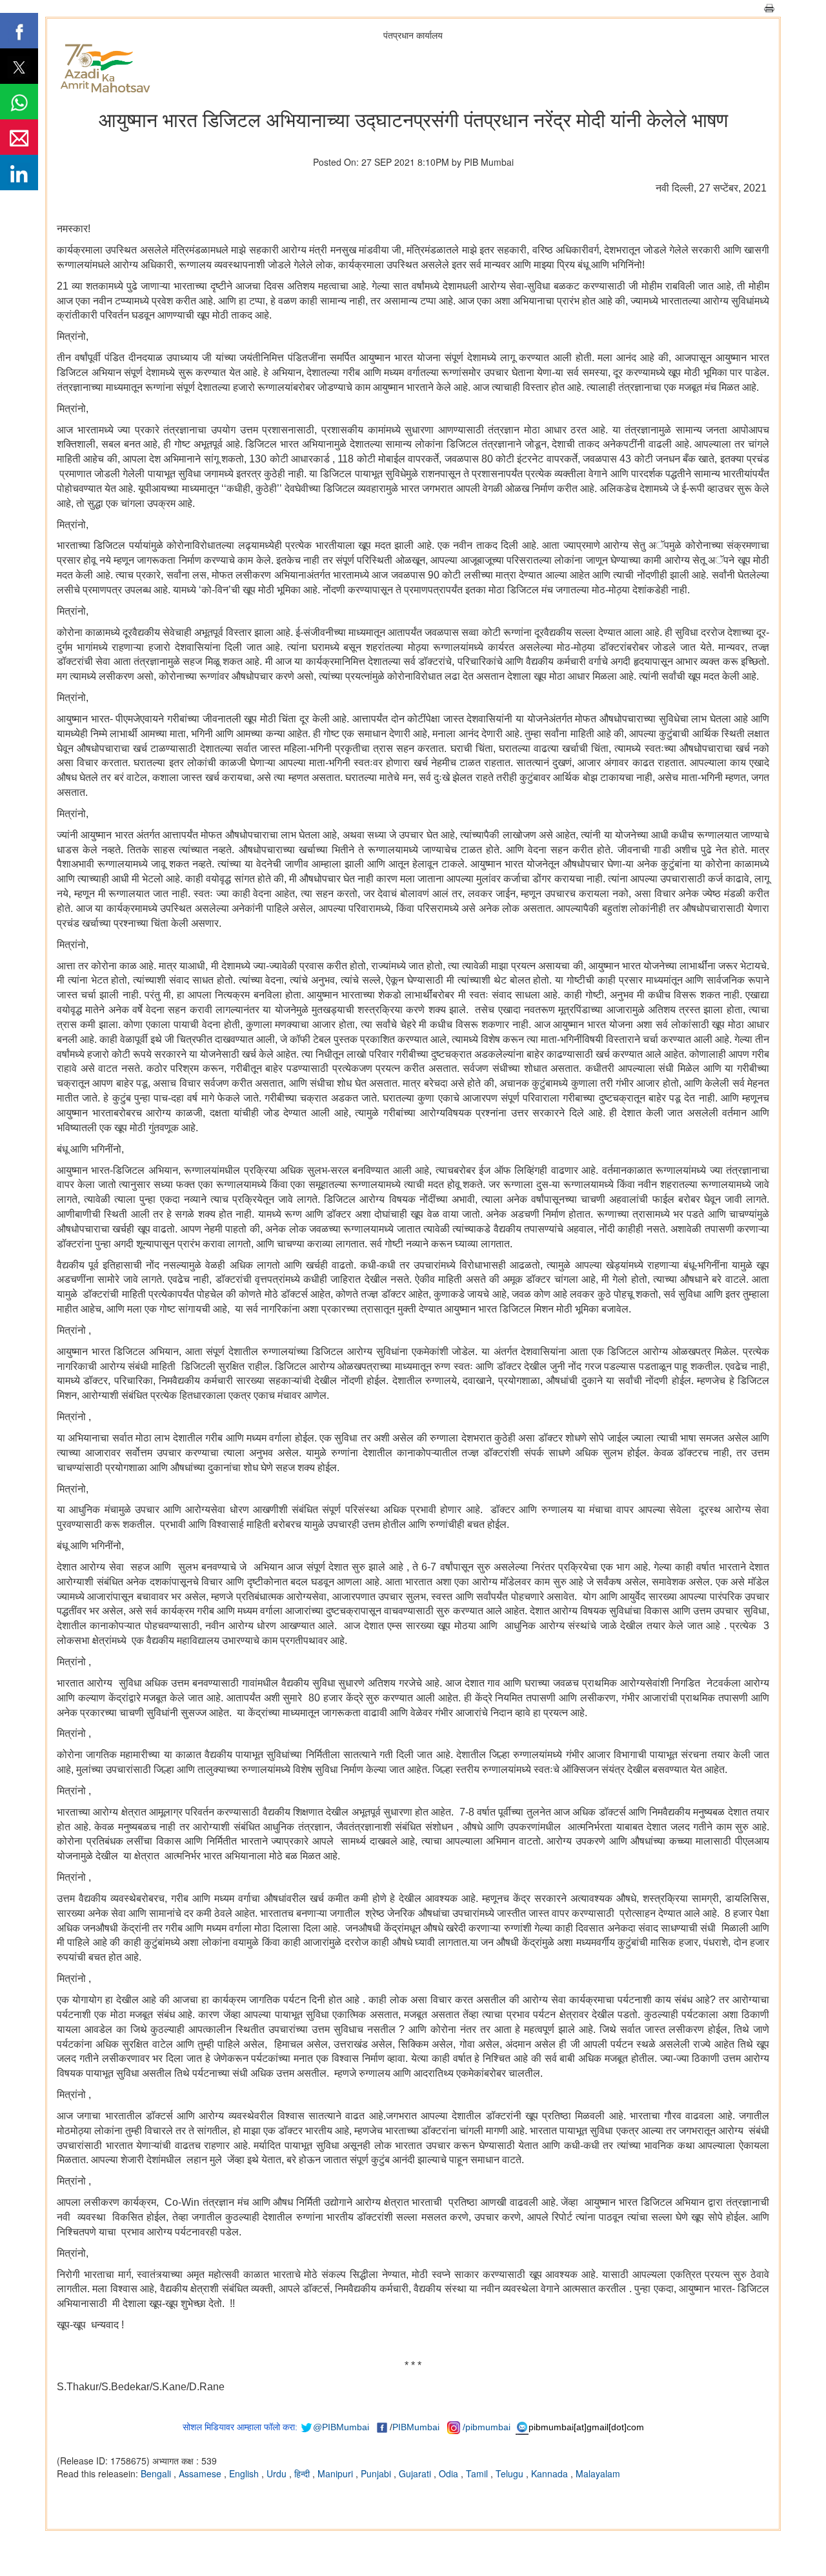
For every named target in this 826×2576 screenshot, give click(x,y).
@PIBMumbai (341, 2427)
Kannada (551, 2473)
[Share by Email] (19, 137)
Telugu (511, 2473)
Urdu (278, 2473)
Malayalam (598, 2473)
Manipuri (337, 2473)
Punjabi (377, 2473)
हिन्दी (303, 2473)
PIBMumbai (416, 2427)
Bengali (157, 2473)
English (245, 2473)
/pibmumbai (487, 2427)
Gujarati (416, 2473)
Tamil (478, 2473)
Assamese (201, 2473)
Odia (450, 2473)
